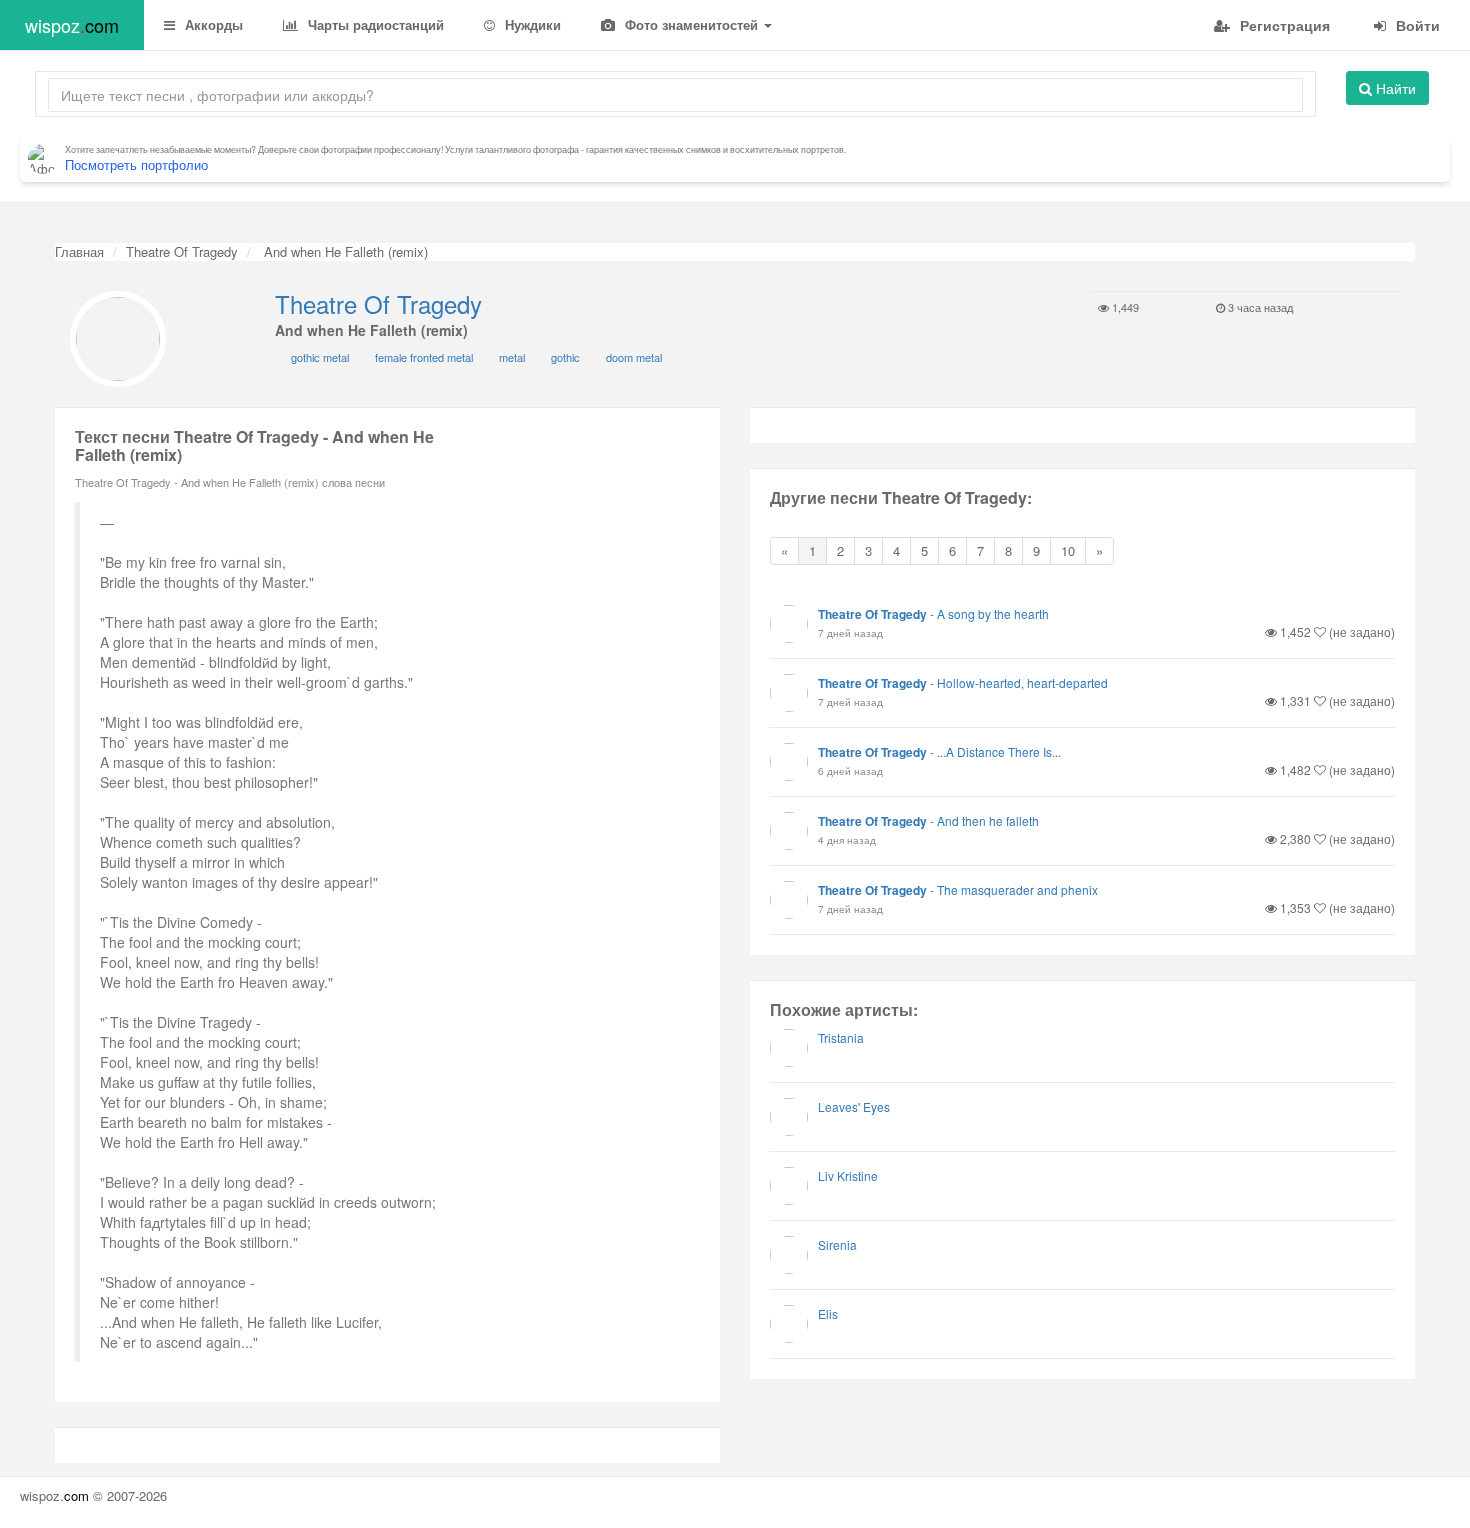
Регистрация (1283, 25)
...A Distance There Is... (999, 751)
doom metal (634, 357)
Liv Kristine (848, 1175)
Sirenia (837, 1244)
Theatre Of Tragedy (182, 251)
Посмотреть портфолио (136, 164)
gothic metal (320, 357)
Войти (1416, 25)
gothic (565, 357)
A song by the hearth (993, 613)
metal (512, 357)
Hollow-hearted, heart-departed (1022, 682)
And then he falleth (988, 820)
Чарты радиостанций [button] (374, 24)
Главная (79, 251)
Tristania (841, 1037)
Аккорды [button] (212, 24)
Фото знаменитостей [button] (691, 24)
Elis (828, 1313)
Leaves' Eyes (854, 1106)
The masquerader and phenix (1017, 889)
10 (1068, 550)
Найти (1394, 88)
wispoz (72, 25)
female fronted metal (424, 357)
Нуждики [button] (531, 24)
